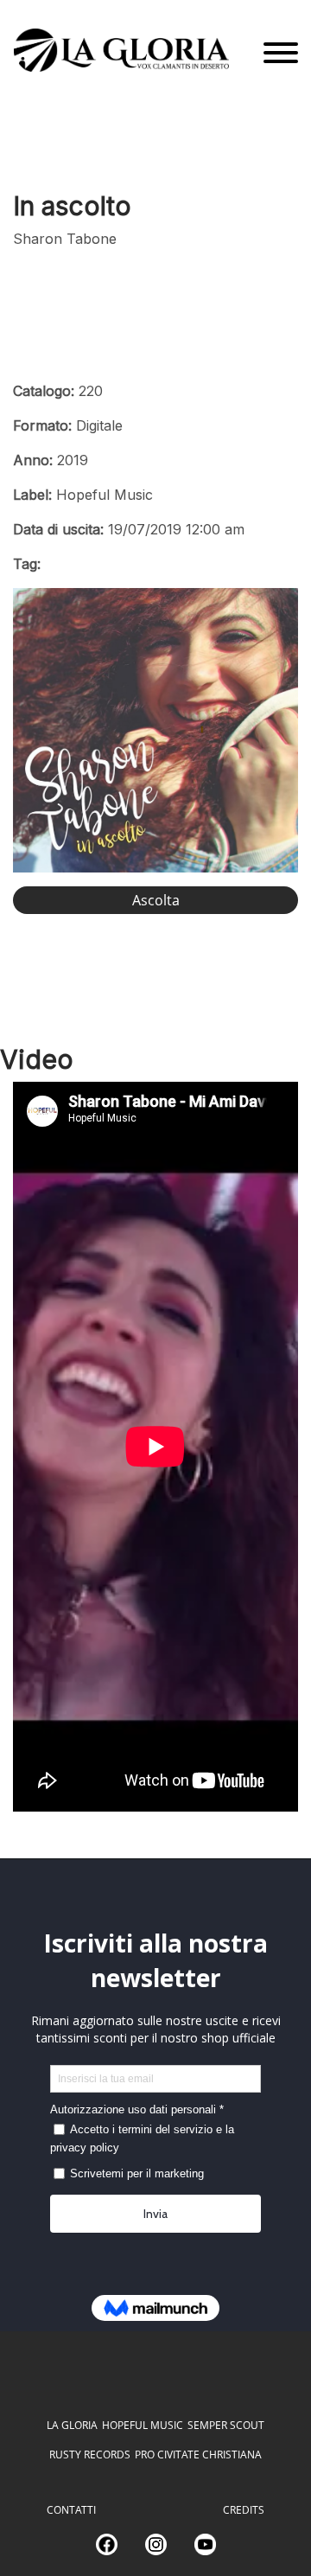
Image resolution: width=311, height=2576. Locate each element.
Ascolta (156, 900)
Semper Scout (226, 2425)
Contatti (71, 2510)
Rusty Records (90, 2455)
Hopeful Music (143, 2425)
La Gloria (72, 2425)
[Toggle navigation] (281, 53)
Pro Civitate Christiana (198, 2455)
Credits (244, 2510)
